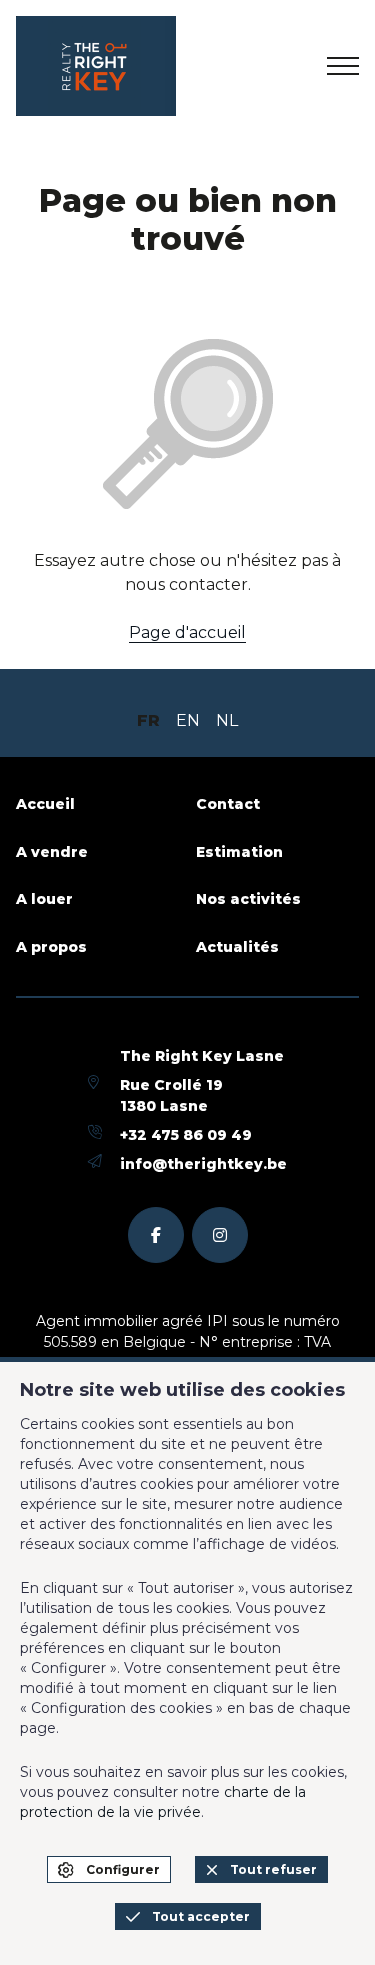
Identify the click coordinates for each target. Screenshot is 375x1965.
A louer (44, 899)
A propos (51, 947)
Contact (228, 804)
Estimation (239, 852)
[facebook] (156, 1235)
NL (227, 720)
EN (188, 720)
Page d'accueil (187, 632)
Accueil (45, 804)
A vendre (52, 852)
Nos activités (248, 899)
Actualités (237, 947)
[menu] (343, 66)
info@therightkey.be (203, 1164)
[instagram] (220, 1235)
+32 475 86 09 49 (186, 1135)
